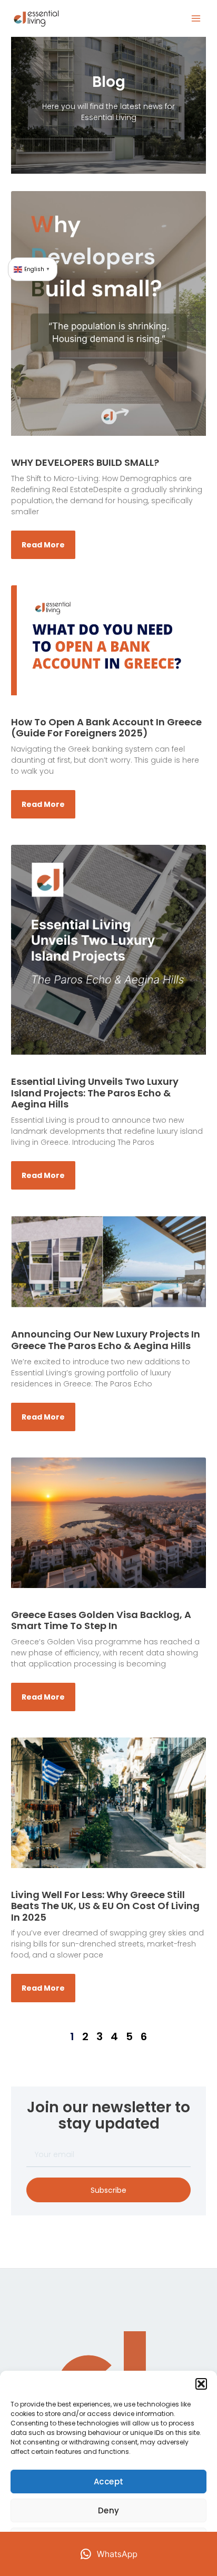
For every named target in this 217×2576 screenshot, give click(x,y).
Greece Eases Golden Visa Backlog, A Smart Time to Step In (101, 1620)
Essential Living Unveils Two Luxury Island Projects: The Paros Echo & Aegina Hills (95, 1093)
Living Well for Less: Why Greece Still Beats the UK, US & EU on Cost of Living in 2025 (105, 1906)
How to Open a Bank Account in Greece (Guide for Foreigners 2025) (106, 728)
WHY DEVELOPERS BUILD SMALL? (85, 462)
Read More (43, 545)
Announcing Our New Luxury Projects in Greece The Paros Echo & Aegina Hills (106, 1340)
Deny (109, 2510)
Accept (109, 2482)
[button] (201, 2384)
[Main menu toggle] (196, 19)
